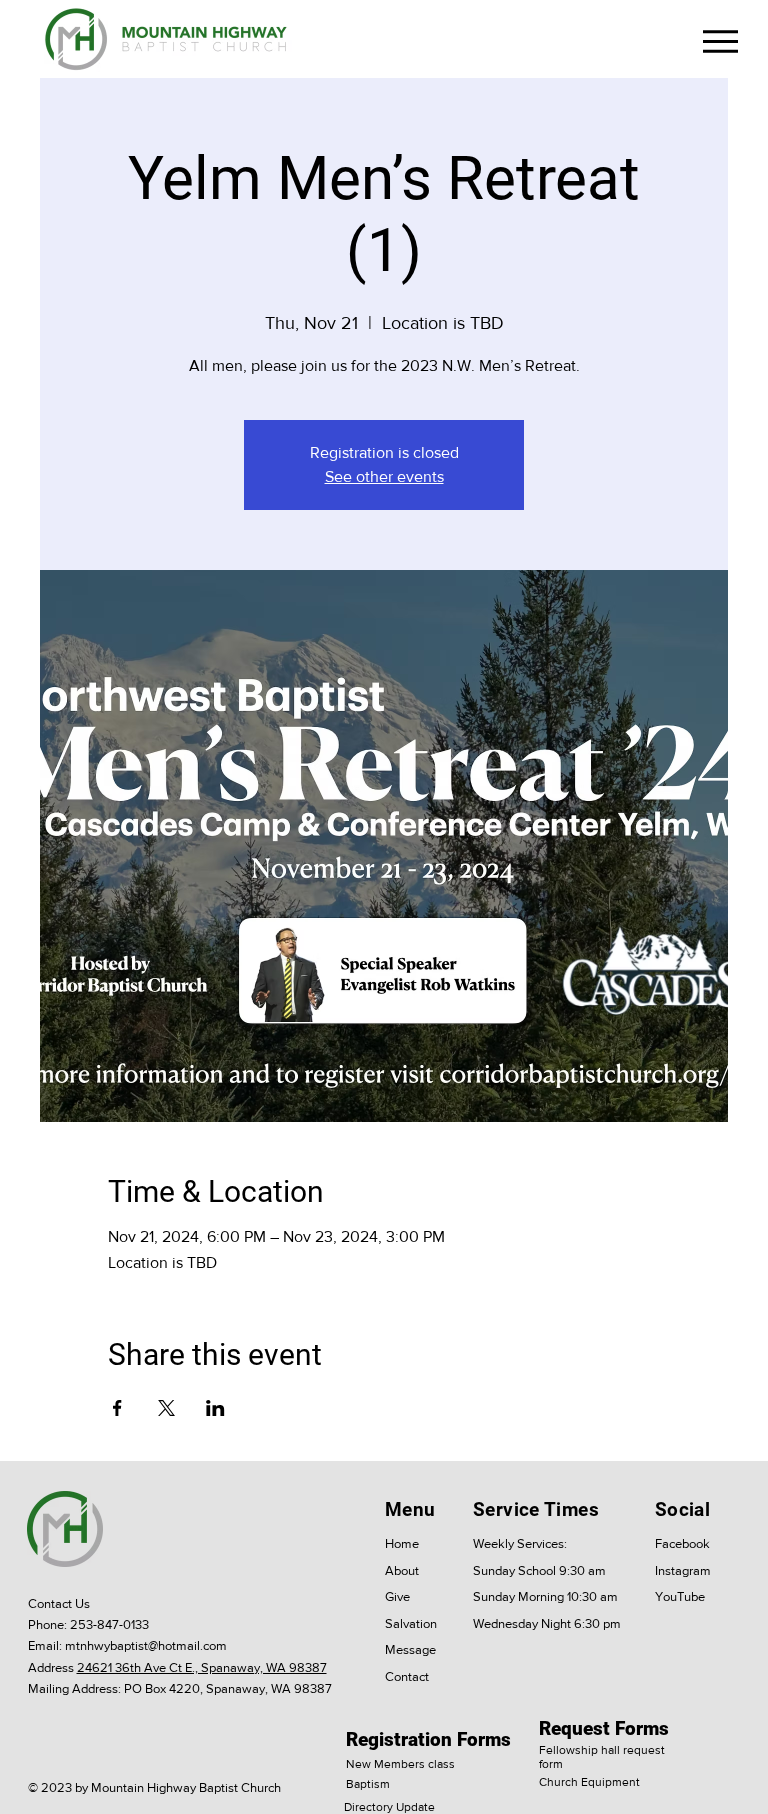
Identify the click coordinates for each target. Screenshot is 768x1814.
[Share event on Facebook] (117, 1408)
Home (402, 1543)
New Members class (400, 1764)
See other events (384, 476)
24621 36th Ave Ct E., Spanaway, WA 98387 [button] (202, 1667)
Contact (407, 1676)
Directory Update (389, 1807)
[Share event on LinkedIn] (215, 1408)
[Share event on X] (166, 1408)
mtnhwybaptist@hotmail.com (146, 1645)
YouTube (680, 1596)
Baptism (368, 1784)
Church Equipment (589, 1782)
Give (397, 1596)
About (402, 1570)
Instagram (683, 1570)
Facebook (682, 1543)
